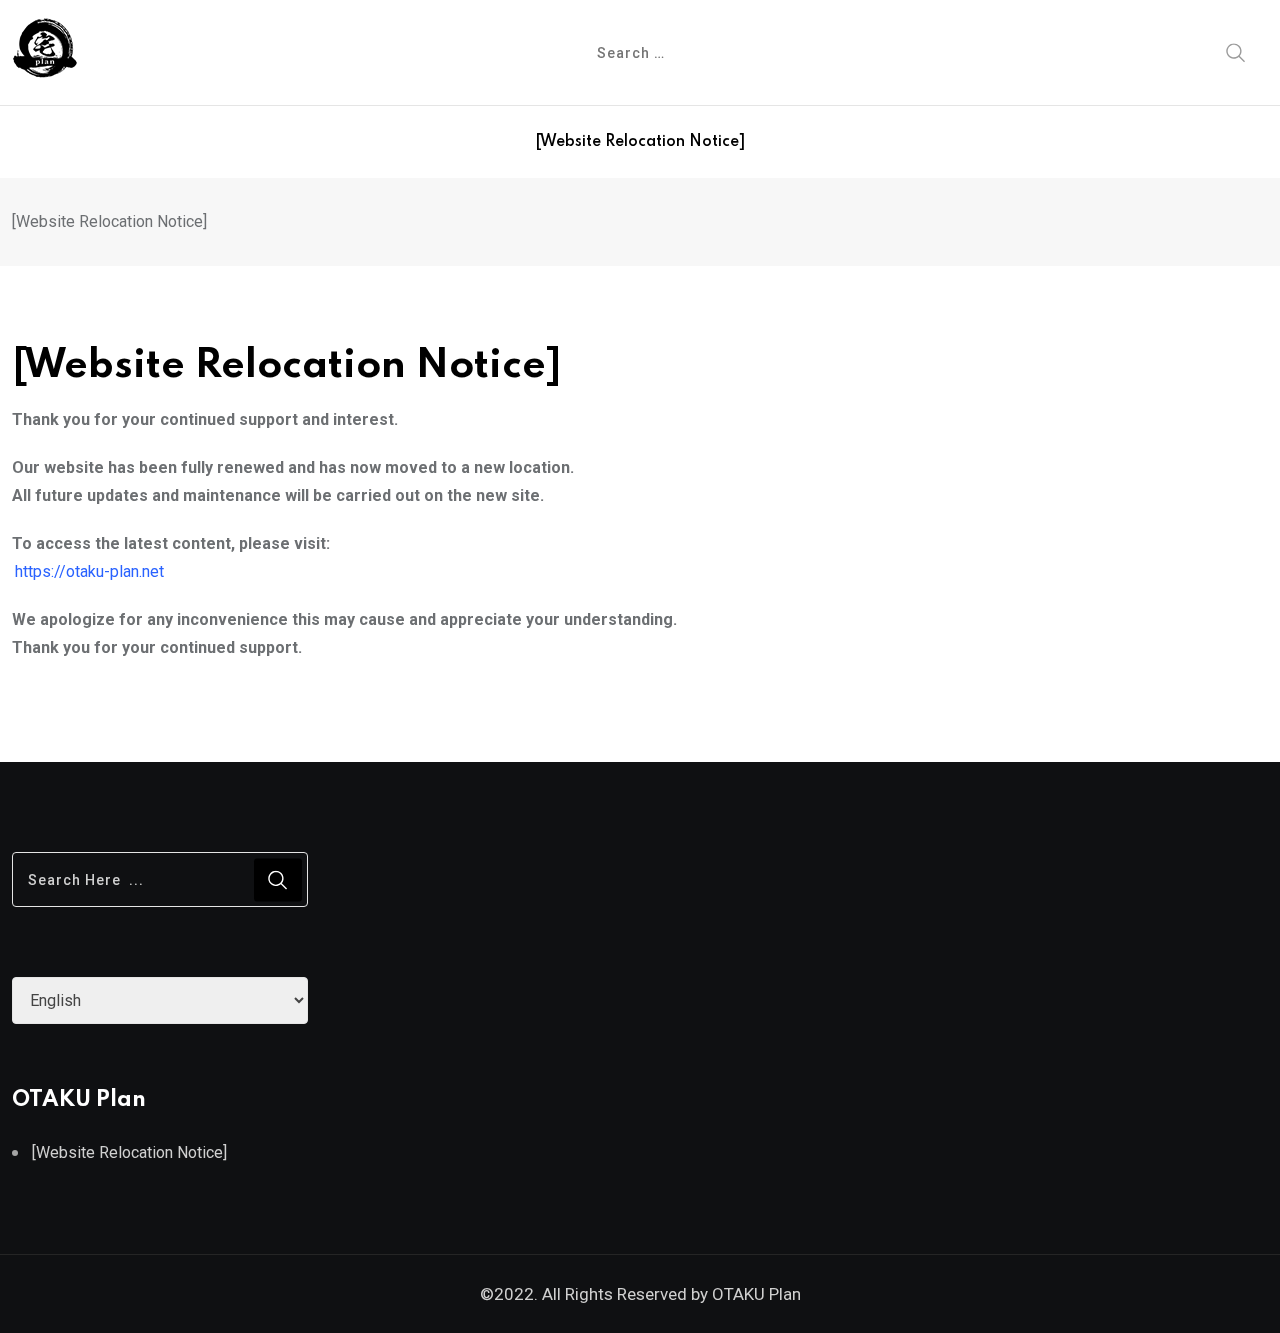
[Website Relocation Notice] (640, 142)
